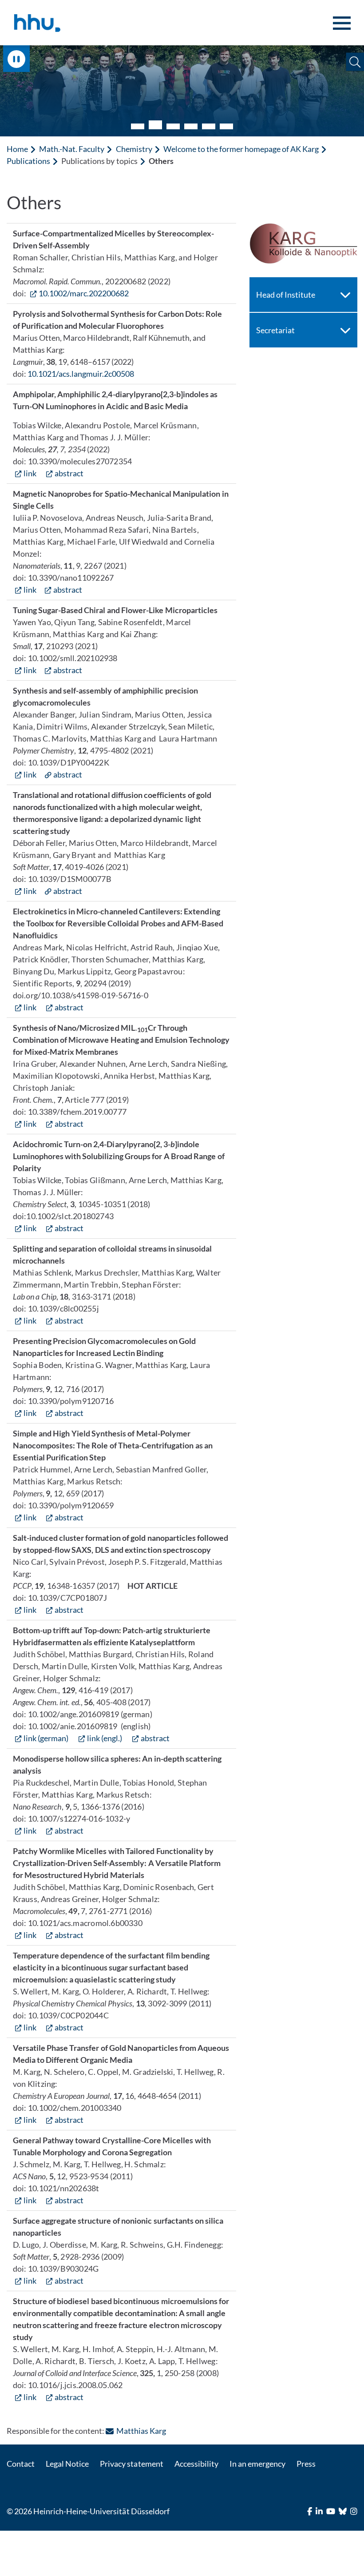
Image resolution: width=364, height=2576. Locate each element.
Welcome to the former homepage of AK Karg (241, 149)
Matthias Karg (141, 2431)
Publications (28, 161)
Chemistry (134, 149)
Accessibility (196, 2464)
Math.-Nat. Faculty (72, 149)
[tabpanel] (182, 91)
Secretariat (275, 330)
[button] (355, 62)
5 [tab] (209, 126)
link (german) (46, 1738)
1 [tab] (138, 126)
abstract (69, 473)
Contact (21, 2464)
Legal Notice (67, 2464)
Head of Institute (286, 295)
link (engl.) (105, 1738)
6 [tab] (226, 126)
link (30, 473)
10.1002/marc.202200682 (84, 293)
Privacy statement (131, 2464)
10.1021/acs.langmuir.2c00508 (81, 374)
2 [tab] (155, 125)
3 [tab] (173, 126)
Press (306, 2464)
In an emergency (257, 2464)
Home (17, 149)
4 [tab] (191, 126)
